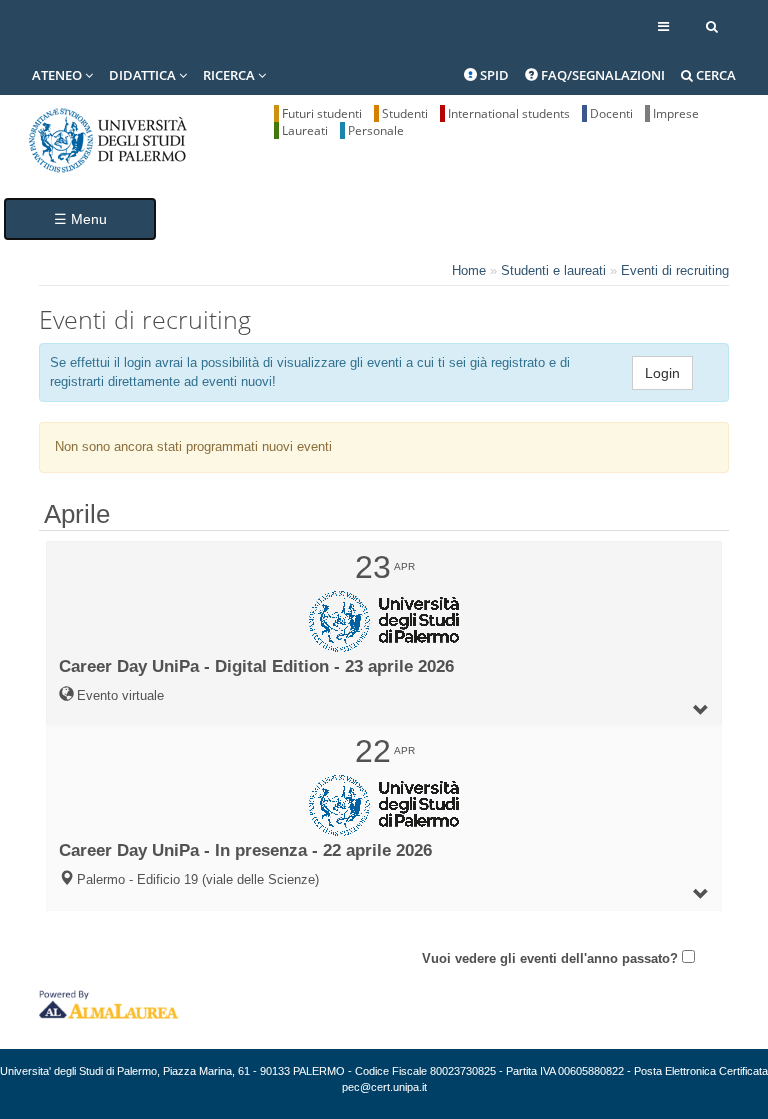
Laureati (305, 130)
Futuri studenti (322, 113)
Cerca (714, 75)
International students (509, 113)
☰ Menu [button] (80, 219)
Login (662, 373)
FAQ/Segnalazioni (601, 75)
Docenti (611, 113)
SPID (493, 75)
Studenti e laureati (553, 270)
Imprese (676, 113)
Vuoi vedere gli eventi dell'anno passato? (550, 958)
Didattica (144, 75)
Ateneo (58, 75)
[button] (384, 634)
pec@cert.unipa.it (384, 1087)
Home (469, 270)
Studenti (405, 113)
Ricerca (230, 75)
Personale (376, 130)
